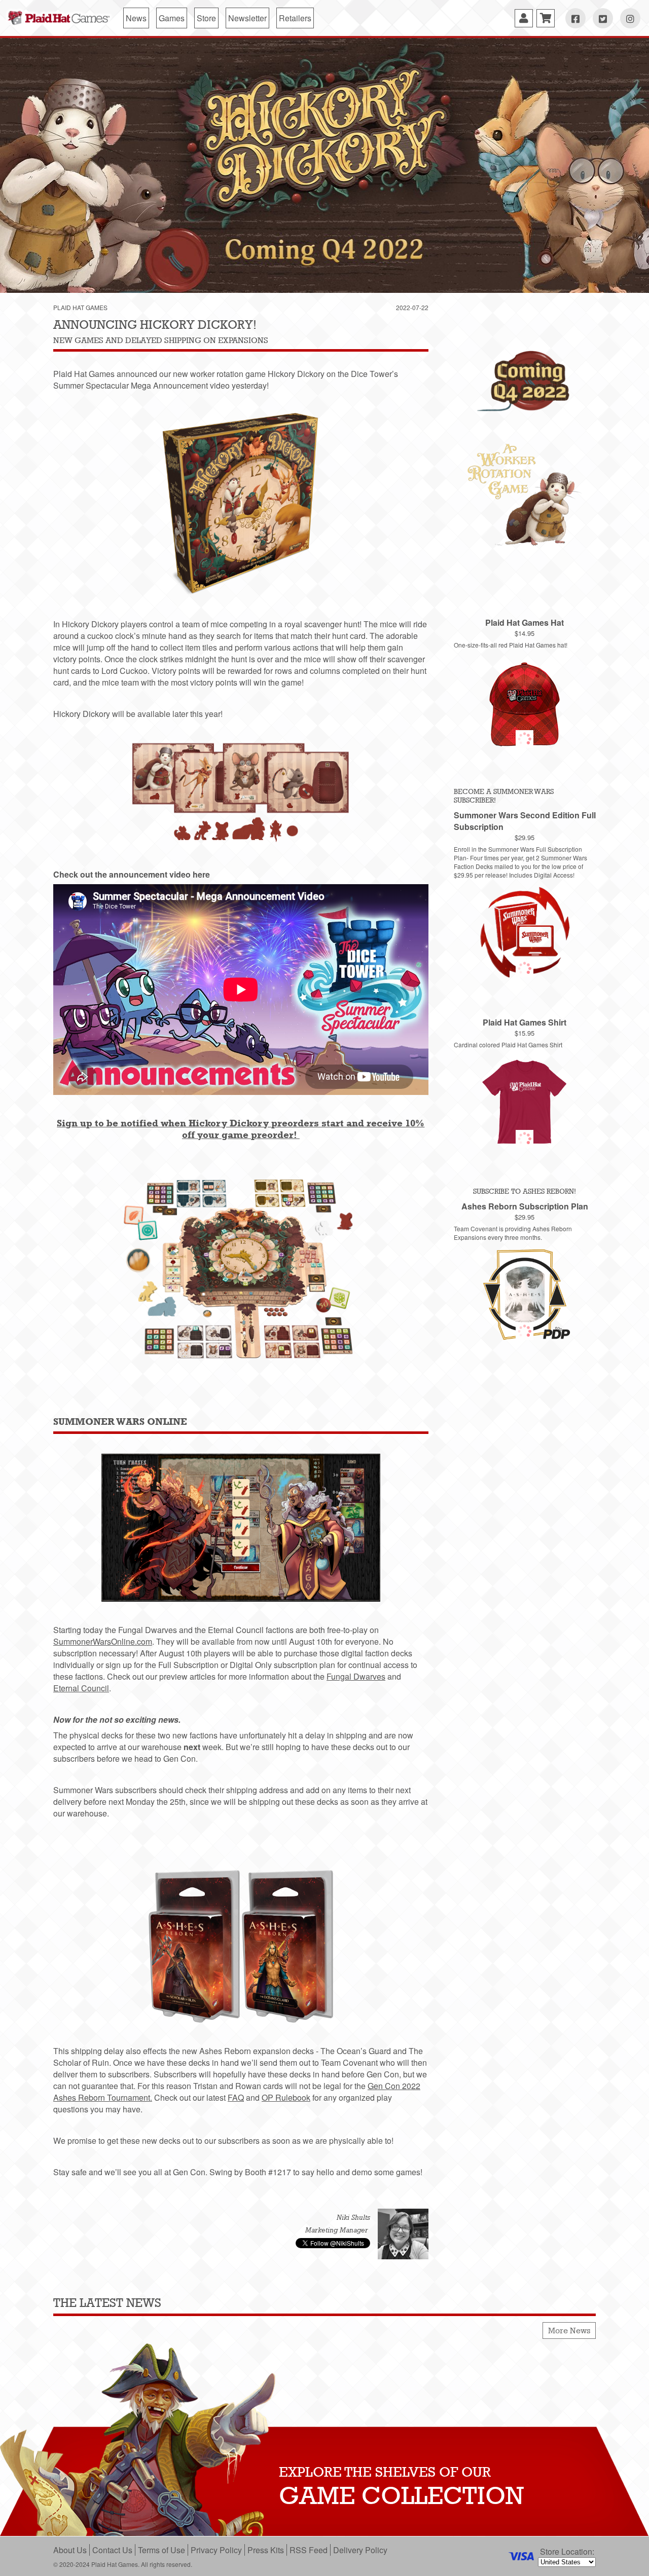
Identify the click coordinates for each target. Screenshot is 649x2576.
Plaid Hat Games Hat (525, 622)
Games (172, 18)
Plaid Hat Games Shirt (525, 1022)
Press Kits (266, 2550)
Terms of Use (161, 2550)
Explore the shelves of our (385, 2472)
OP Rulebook (286, 2097)
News (136, 18)
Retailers (295, 18)
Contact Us (112, 2550)
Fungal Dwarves (356, 1676)
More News (569, 2331)
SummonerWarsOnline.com (103, 1641)
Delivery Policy (360, 2550)
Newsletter (247, 18)
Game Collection (401, 2495)
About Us (70, 2550)
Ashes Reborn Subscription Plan (525, 1206)
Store (206, 18)
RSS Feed (309, 2550)
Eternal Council (81, 1688)
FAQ (236, 2097)
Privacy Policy (216, 2550)
